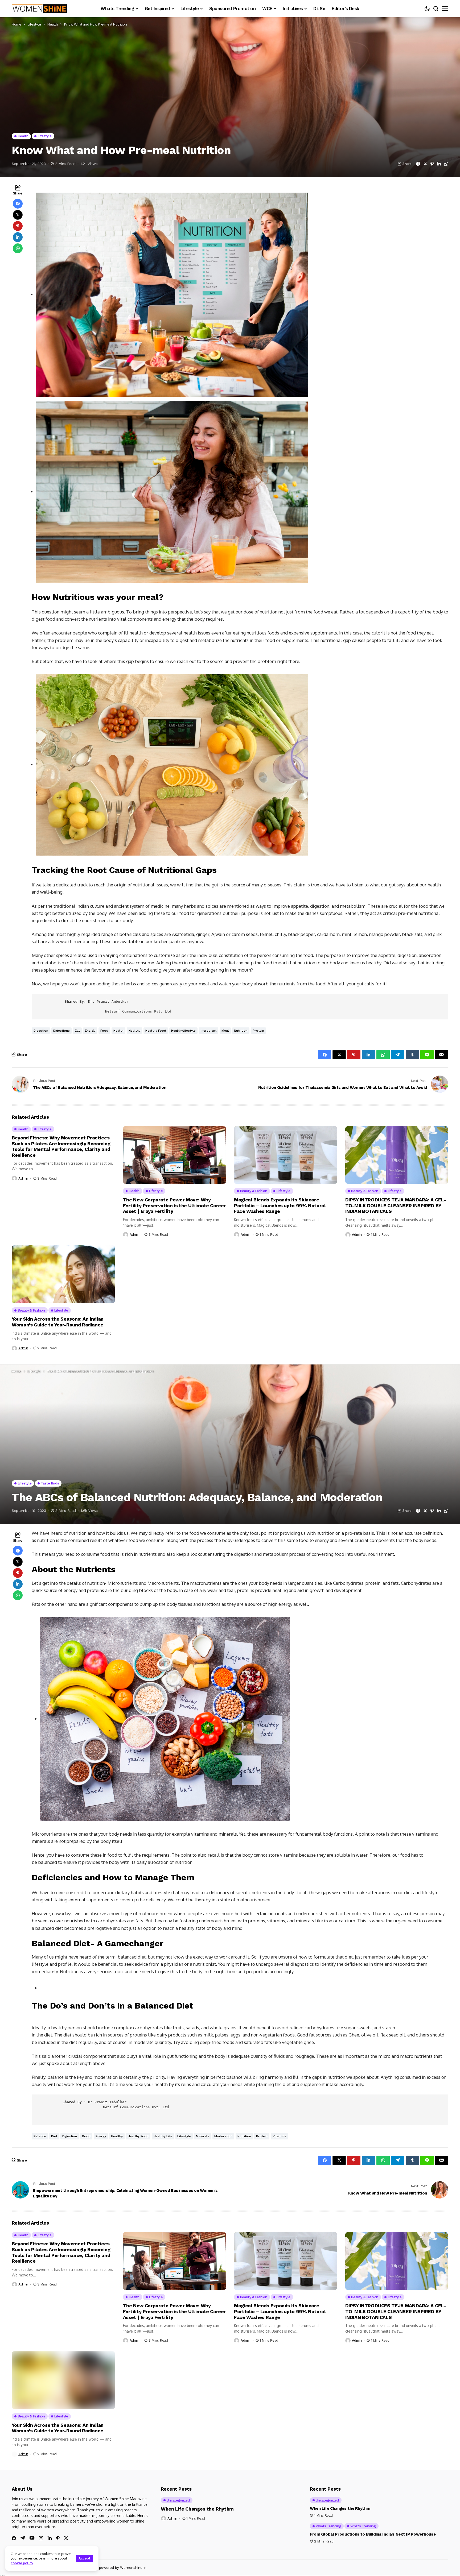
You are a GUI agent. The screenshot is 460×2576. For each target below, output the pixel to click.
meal (225, 1031)
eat (77, 1031)
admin (23, 1178)
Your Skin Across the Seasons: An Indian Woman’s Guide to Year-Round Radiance (58, 1322)
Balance (40, 2401)
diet (54, 2401)
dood (86, 2401)
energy (90, 1031)
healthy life (163, 2401)
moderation (223, 2401)
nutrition (241, 1031)
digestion (41, 1031)
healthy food (156, 1031)
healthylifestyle (183, 1031)
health (118, 1031)
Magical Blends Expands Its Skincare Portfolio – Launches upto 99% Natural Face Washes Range (280, 1205)
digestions (61, 1031)
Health (53, 24)
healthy (134, 1031)
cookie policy (22, 2563)
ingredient (209, 1031)
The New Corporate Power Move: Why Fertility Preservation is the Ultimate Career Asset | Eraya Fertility (174, 1205)
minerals (203, 2401)
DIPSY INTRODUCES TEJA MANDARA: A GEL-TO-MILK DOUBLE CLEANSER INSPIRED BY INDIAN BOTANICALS (396, 1205)
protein (258, 1031)
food (104, 1031)
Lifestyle (34, 24)
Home (17, 24)
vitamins (279, 2401)
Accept (85, 2558)
